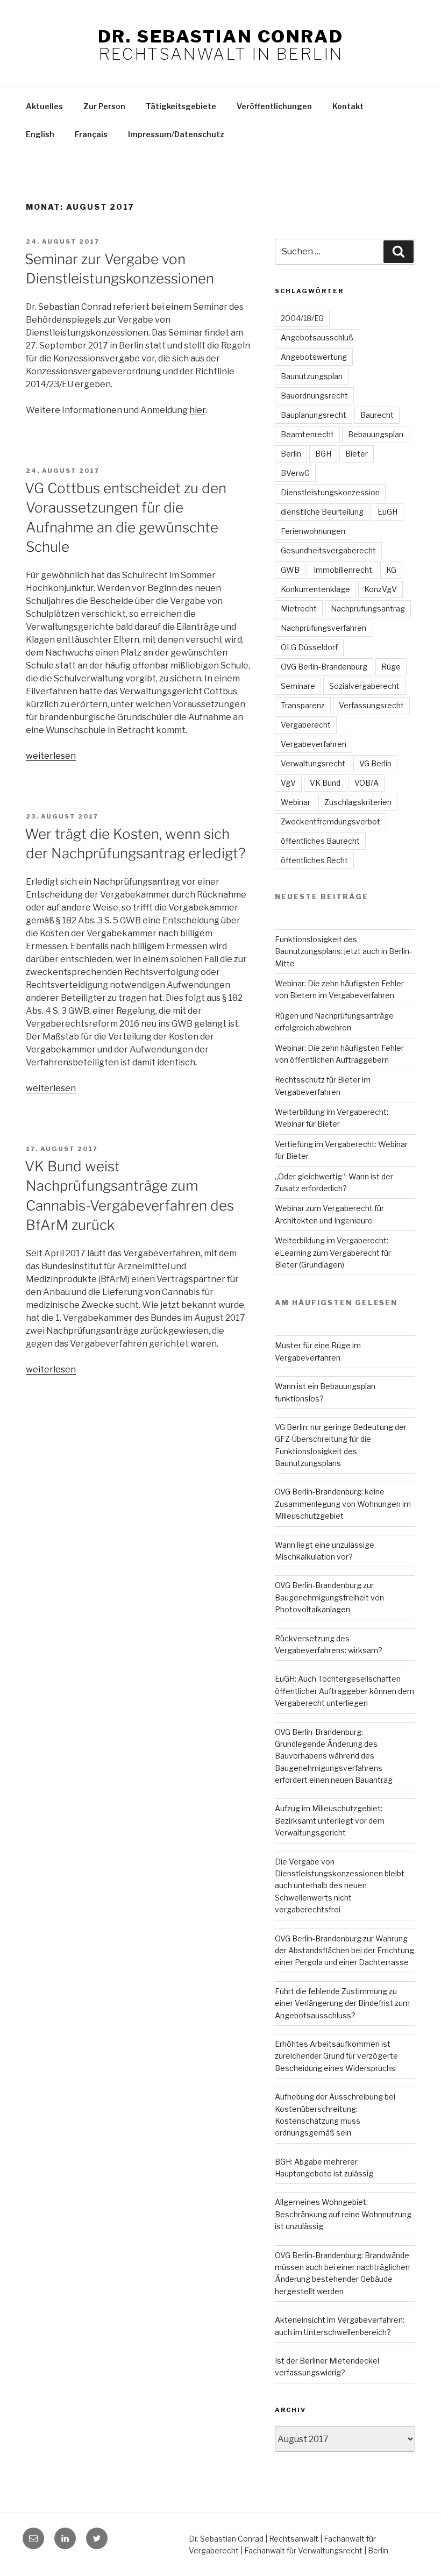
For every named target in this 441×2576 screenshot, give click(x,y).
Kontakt (348, 106)
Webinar (296, 802)
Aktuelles (44, 106)
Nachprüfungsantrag (368, 609)
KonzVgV (380, 589)
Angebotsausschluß (317, 337)
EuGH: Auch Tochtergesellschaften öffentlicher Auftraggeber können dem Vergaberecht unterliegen (344, 1691)
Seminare (298, 686)
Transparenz (303, 705)
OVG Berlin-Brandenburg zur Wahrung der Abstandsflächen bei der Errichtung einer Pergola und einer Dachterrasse (344, 1951)
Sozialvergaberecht (364, 686)
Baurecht (377, 415)
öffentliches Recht (314, 860)
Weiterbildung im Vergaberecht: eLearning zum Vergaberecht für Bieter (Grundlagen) (333, 1253)
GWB (290, 570)
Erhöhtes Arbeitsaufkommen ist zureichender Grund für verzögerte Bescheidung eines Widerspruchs (336, 2056)
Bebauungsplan (376, 434)
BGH (323, 454)
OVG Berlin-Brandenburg (324, 667)
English (40, 134)
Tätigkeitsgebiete (181, 106)
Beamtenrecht (307, 434)
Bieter (357, 454)
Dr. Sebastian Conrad (220, 36)
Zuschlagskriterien (358, 802)
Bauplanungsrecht (314, 415)
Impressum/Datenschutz (176, 134)
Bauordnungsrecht (314, 396)
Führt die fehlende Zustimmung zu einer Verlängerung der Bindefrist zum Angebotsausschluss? (342, 2003)
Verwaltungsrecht (313, 763)
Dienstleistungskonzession (330, 492)
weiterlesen (51, 756)
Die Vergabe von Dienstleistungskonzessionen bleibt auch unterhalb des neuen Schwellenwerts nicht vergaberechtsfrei (340, 1886)
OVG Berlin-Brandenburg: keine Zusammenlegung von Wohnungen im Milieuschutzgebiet (343, 1504)
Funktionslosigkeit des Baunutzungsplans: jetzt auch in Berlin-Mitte (343, 951)
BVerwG (295, 473)
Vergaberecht (306, 725)
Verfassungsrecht (371, 705)
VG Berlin (375, 763)
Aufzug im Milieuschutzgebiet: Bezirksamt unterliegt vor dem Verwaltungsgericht (330, 1820)
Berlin (291, 454)
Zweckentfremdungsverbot (330, 821)
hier (197, 410)
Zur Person (104, 106)
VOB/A (367, 783)
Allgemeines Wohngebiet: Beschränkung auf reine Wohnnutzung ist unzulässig (343, 2214)
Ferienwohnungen (313, 531)
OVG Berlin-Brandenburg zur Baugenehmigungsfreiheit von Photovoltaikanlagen (329, 1597)
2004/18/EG (302, 318)
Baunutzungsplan (312, 376)
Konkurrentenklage (315, 589)
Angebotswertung (314, 357)
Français (91, 134)
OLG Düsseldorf (309, 647)
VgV (288, 783)
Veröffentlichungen (274, 106)
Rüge (391, 667)
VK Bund (325, 783)
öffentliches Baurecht (320, 841)
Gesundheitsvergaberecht (328, 550)
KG (391, 570)
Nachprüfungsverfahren (323, 628)
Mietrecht (299, 609)
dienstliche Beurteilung (322, 512)
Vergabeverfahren (314, 744)
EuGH (387, 512)
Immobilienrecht (343, 570)
